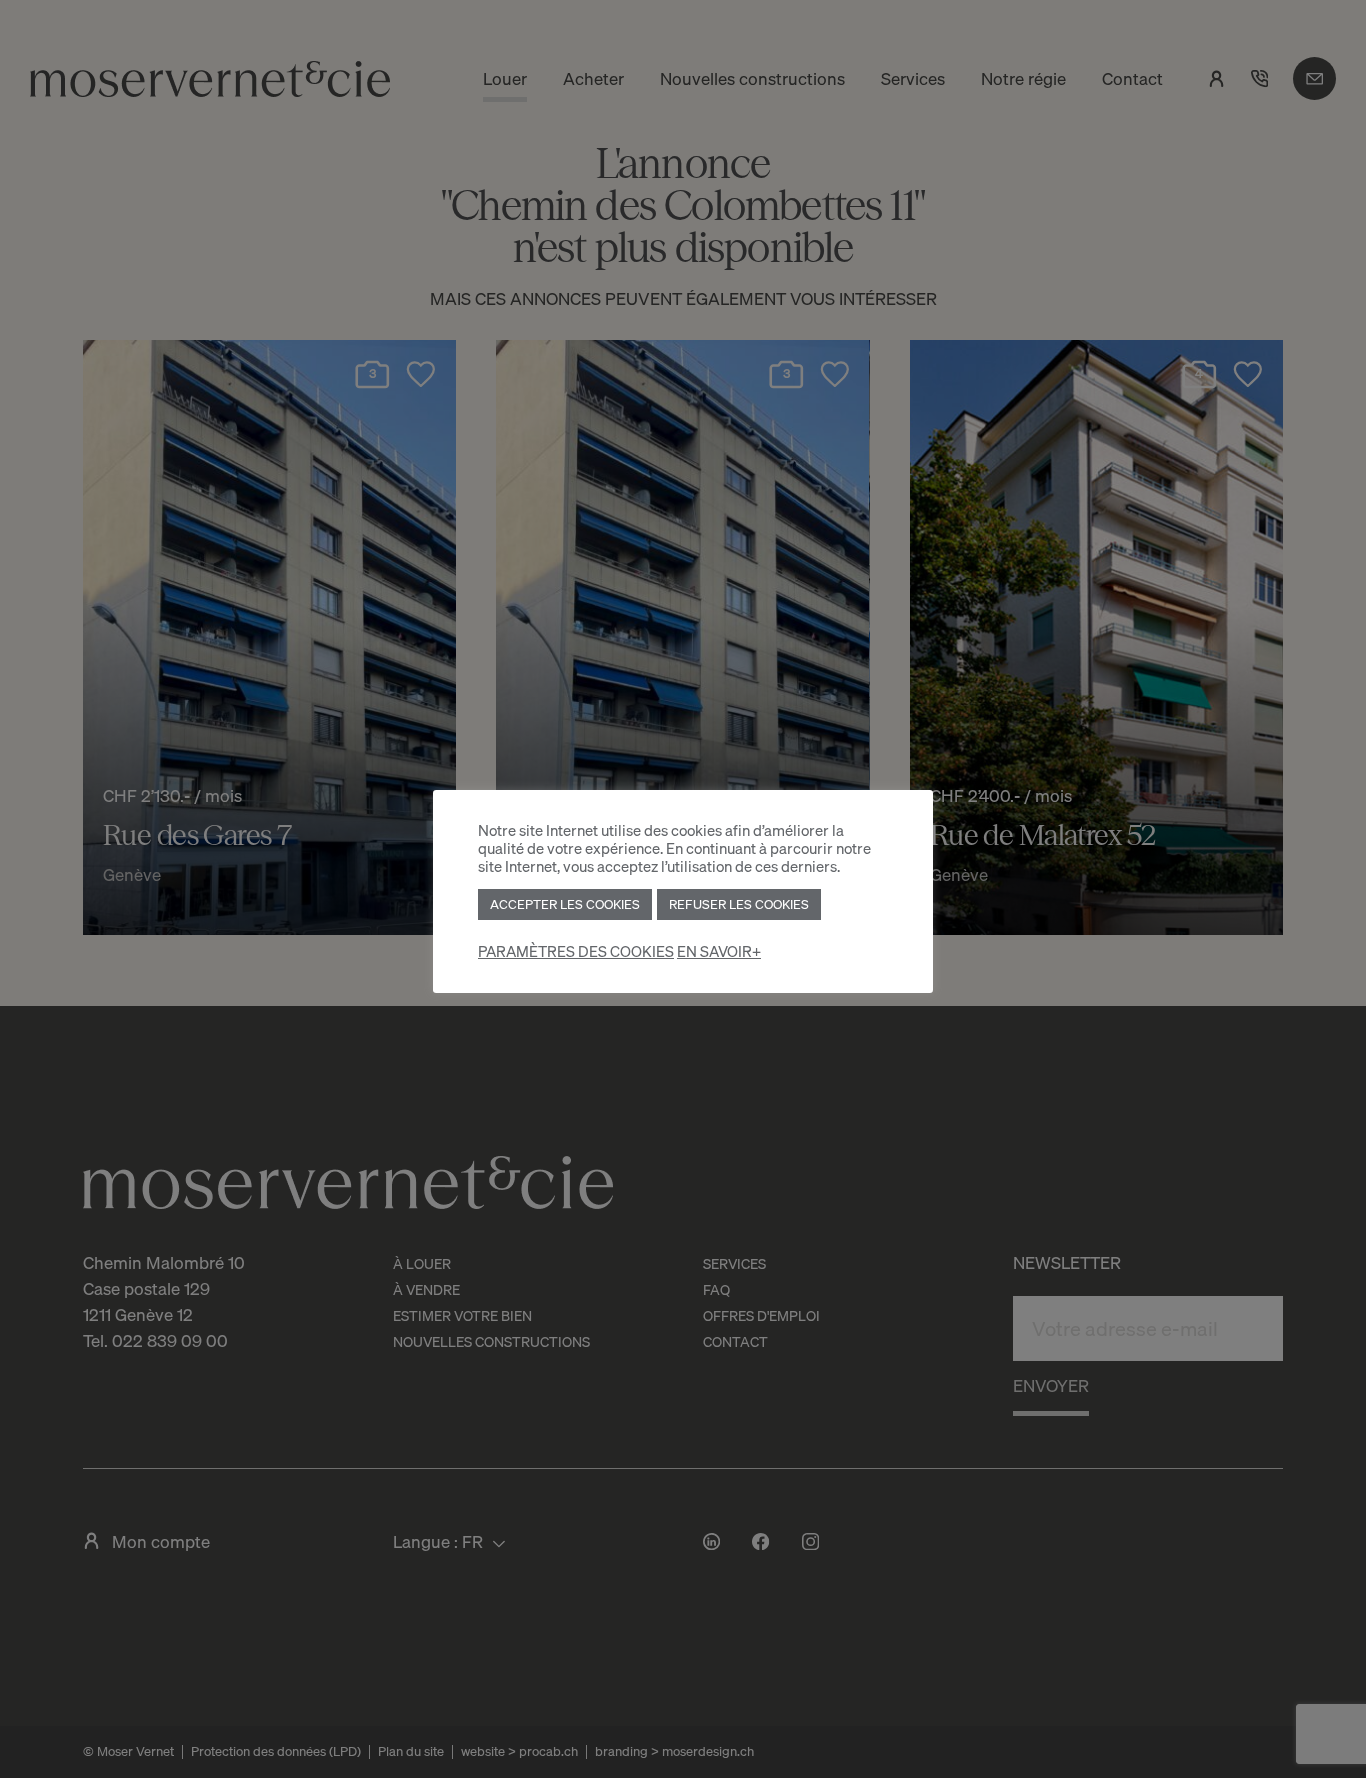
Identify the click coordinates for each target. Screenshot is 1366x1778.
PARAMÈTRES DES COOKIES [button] (576, 951)
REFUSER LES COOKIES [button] (739, 904)
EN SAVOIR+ (719, 951)
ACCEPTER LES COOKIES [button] (565, 904)
